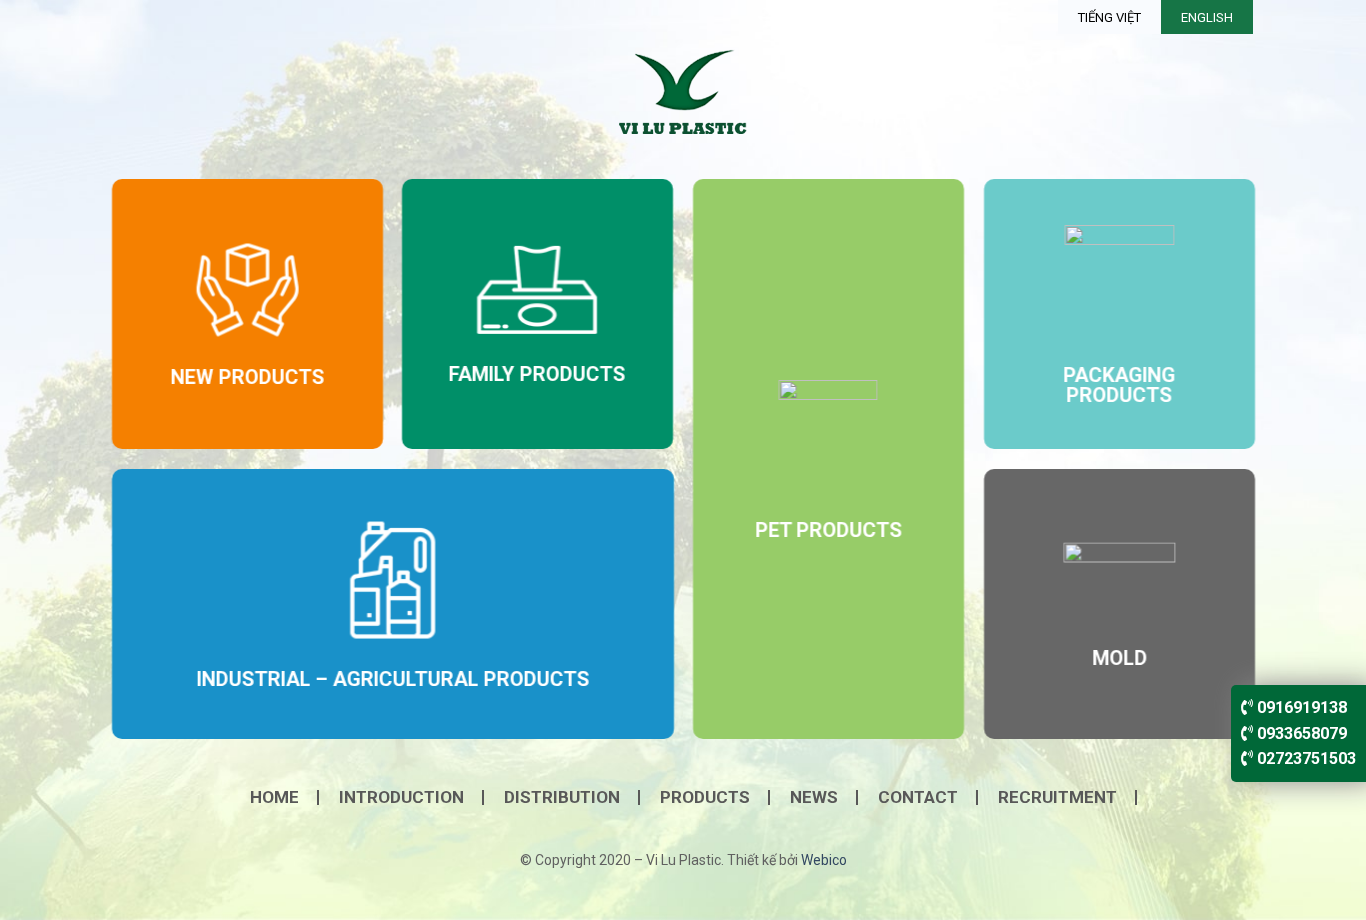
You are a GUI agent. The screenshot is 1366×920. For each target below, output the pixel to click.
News (814, 797)
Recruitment (1057, 797)
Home (274, 797)
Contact (918, 797)
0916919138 (1300, 707)
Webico (824, 860)
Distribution (562, 797)
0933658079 (1300, 733)
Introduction (401, 797)
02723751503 (1304, 758)
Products (705, 797)
